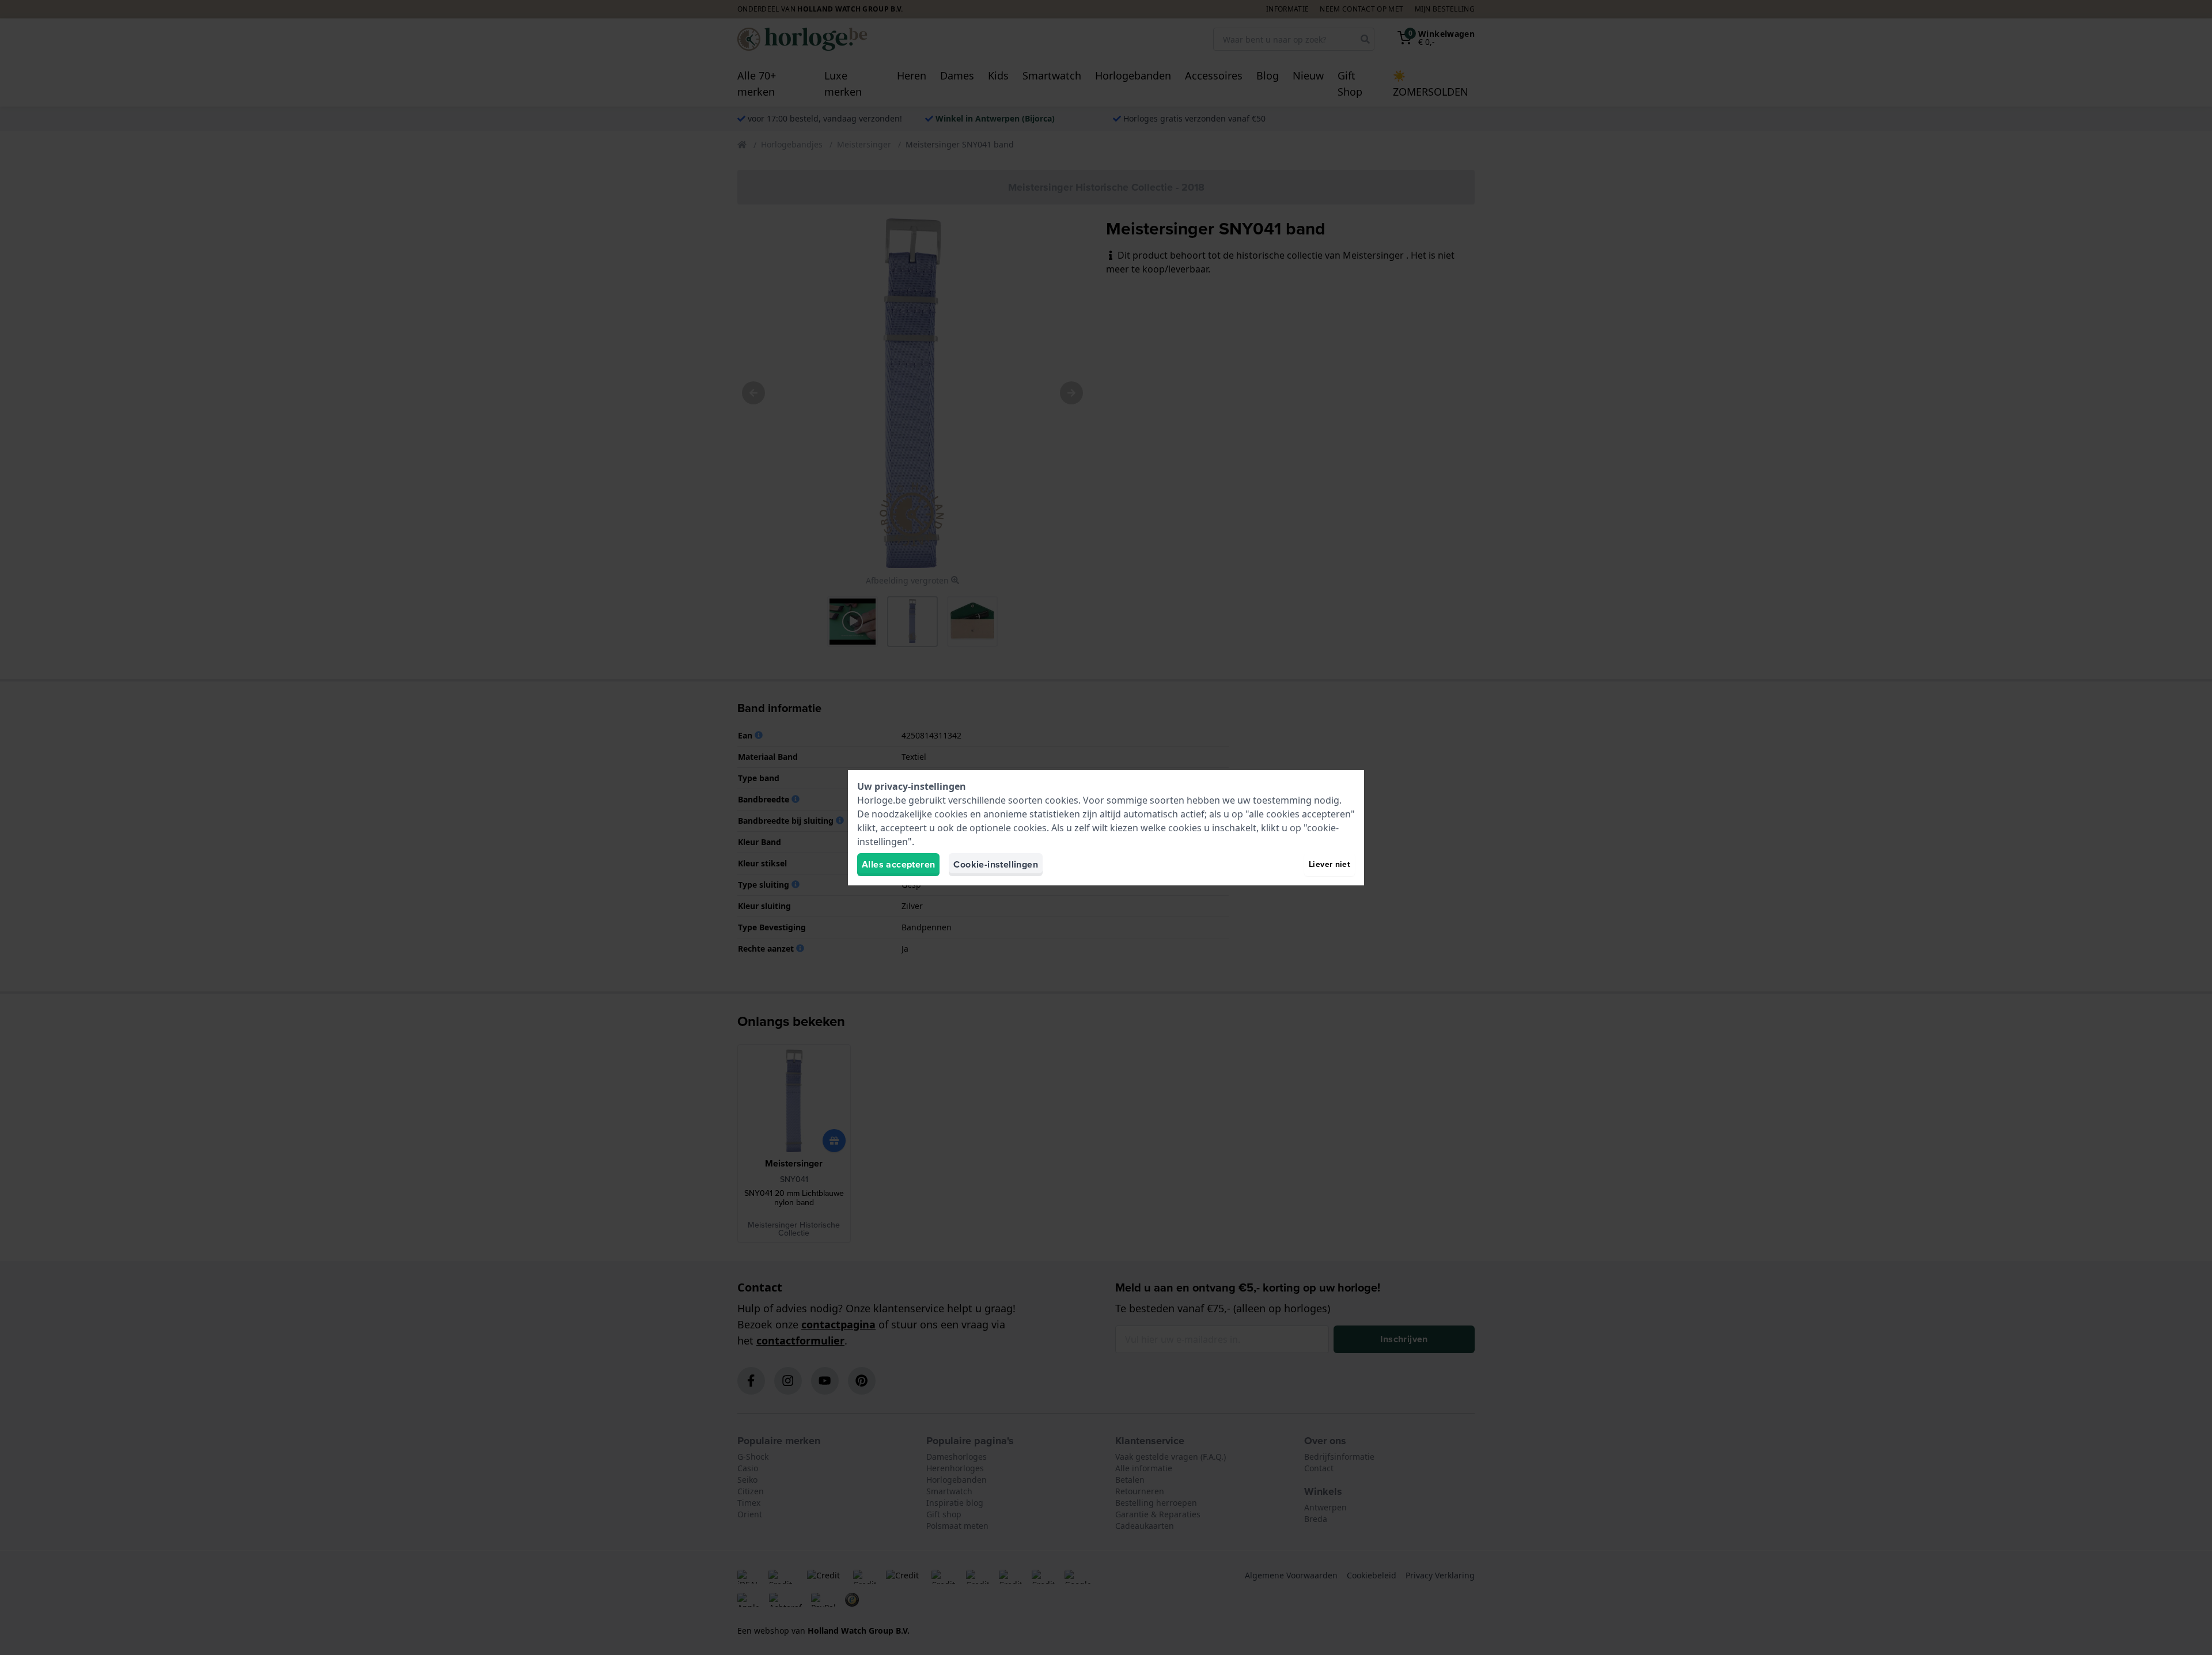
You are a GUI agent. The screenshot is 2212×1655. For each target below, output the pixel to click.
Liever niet (1330, 864)
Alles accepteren (898, 864)
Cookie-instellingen (996, 864)
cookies (1062, 800)
